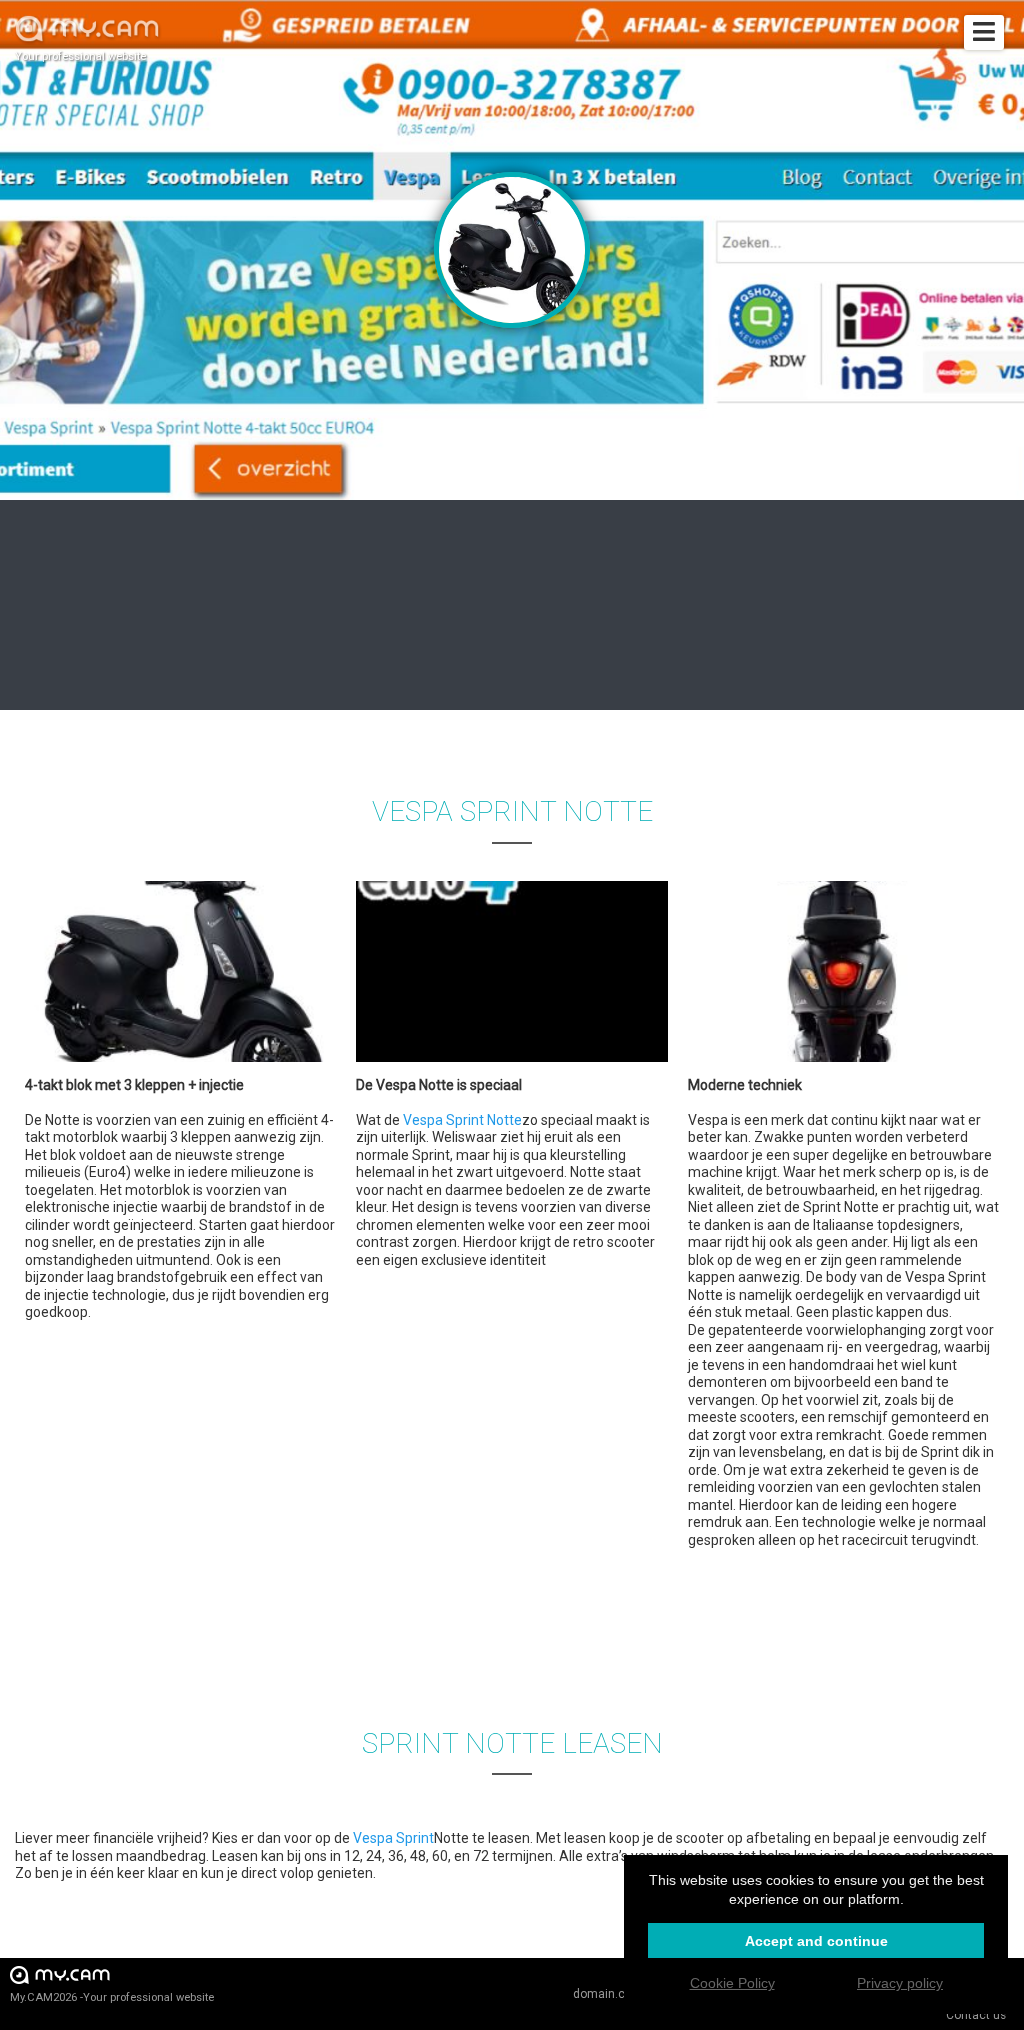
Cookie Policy (732, 1983)
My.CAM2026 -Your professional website (112, 1997)
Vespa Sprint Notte (462, 1120)
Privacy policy (900, 1983)
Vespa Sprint (393, 1838)
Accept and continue (816, 1941)
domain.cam (608, 1994)
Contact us (976, 2015)
